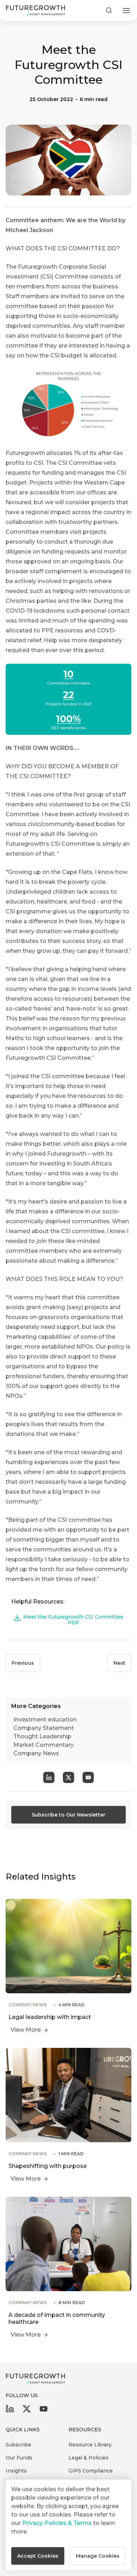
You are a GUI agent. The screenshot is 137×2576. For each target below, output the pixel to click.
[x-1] (27, 2411)
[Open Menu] (126, 11)
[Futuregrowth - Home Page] (35, 2379)
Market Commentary (44, 1745)
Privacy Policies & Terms (57, 2523)
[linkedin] (10, 2411)
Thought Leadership (42, 1736)
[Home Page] (35, 11)
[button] (38, 2556)
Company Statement (44, 1728)
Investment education (45, 1720)
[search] (109, 11)
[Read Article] (68, 1968)
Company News (36, 1753)
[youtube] (44, 2411)
